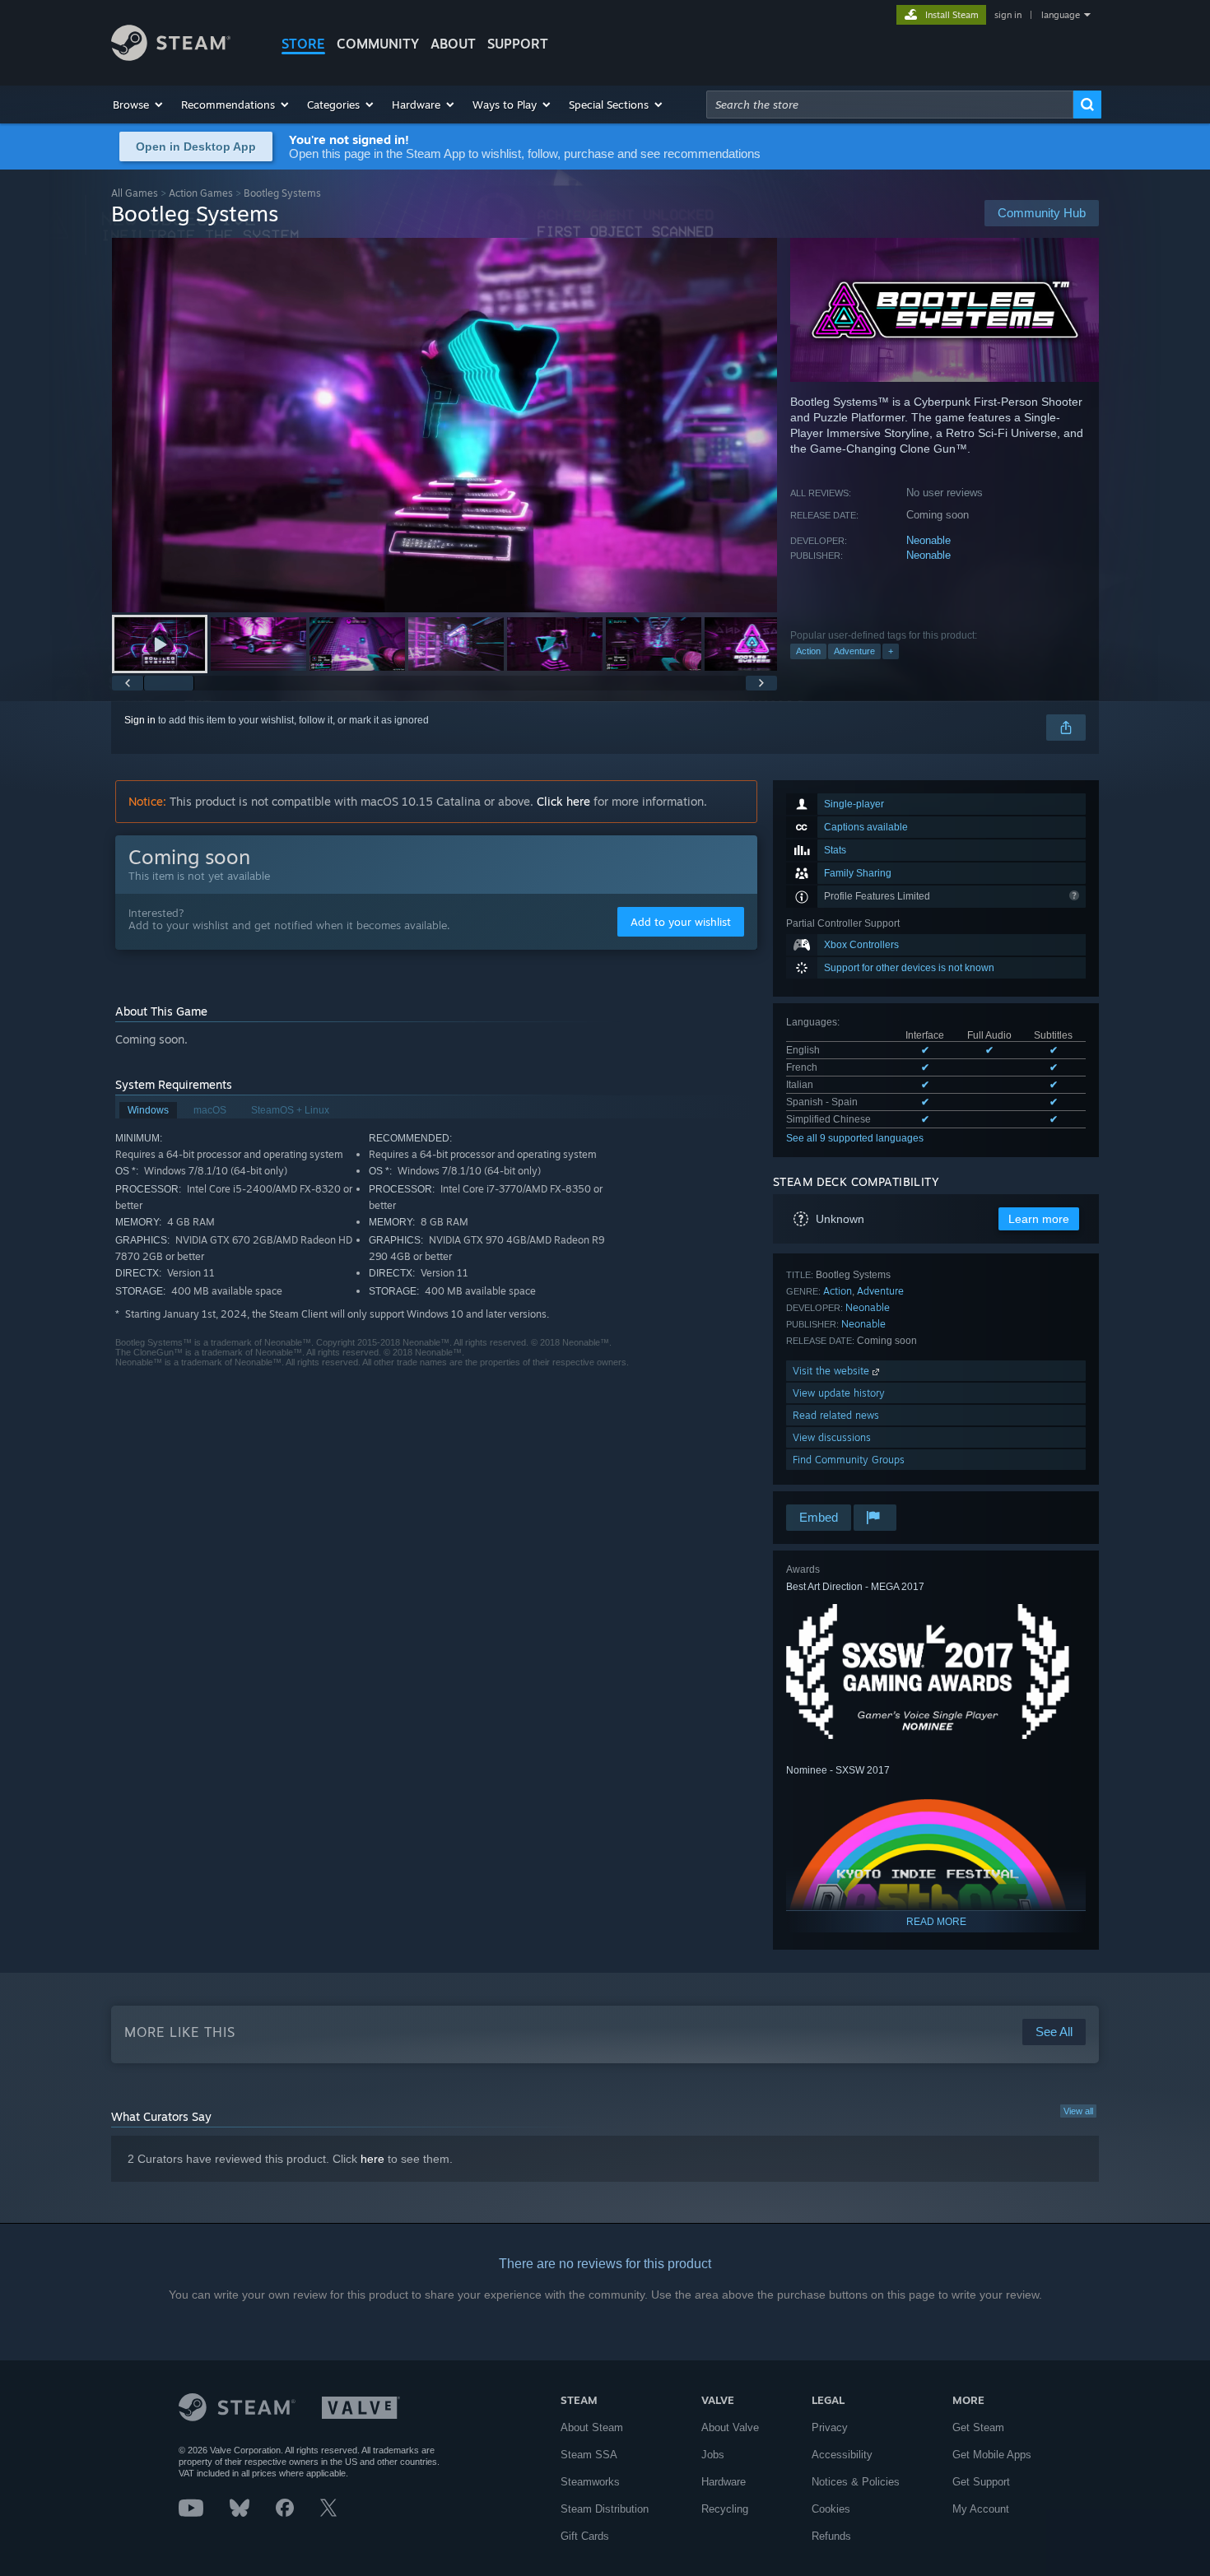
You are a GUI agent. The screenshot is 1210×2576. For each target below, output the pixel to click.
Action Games (201, 193)
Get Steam (978, 2427)
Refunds (831, 2536)
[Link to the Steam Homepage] (171, 56)
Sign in (140, 720)
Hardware (724, 2482)
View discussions (832, 1437)
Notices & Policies (856, 2482)
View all (1078, 2111)
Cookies (831, 2509)
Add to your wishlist (681, 922)
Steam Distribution (605, 2509)
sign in (1008, 15)
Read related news (836, 1415)
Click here (563, 801)
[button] (139, 105)
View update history (839, 1393)
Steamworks (590, 2482)
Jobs (713, 2455)
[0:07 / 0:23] (444, 425)
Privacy (830, 2427)
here (372, 2159)
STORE (303, 44)
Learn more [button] (1039, 1219)
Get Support (981, 2482)
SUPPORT (518, 44)
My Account (981, 2509)
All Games (135, 193)
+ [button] (891, 651)
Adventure (854, 651)
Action (808, 651)
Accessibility (842, 2455)
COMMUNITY (378, 44)
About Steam (592, 2427)
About (453, 44)
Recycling (725, 2509)
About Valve (730, 2427)
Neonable (928, 540)
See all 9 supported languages (855, 1138)
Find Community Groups (849, 1460)
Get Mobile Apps (992, 2455)
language (1061, 15)
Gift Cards (585, 2536)
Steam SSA (589, 2455)
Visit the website (833, 1371)
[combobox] (890, 105)
